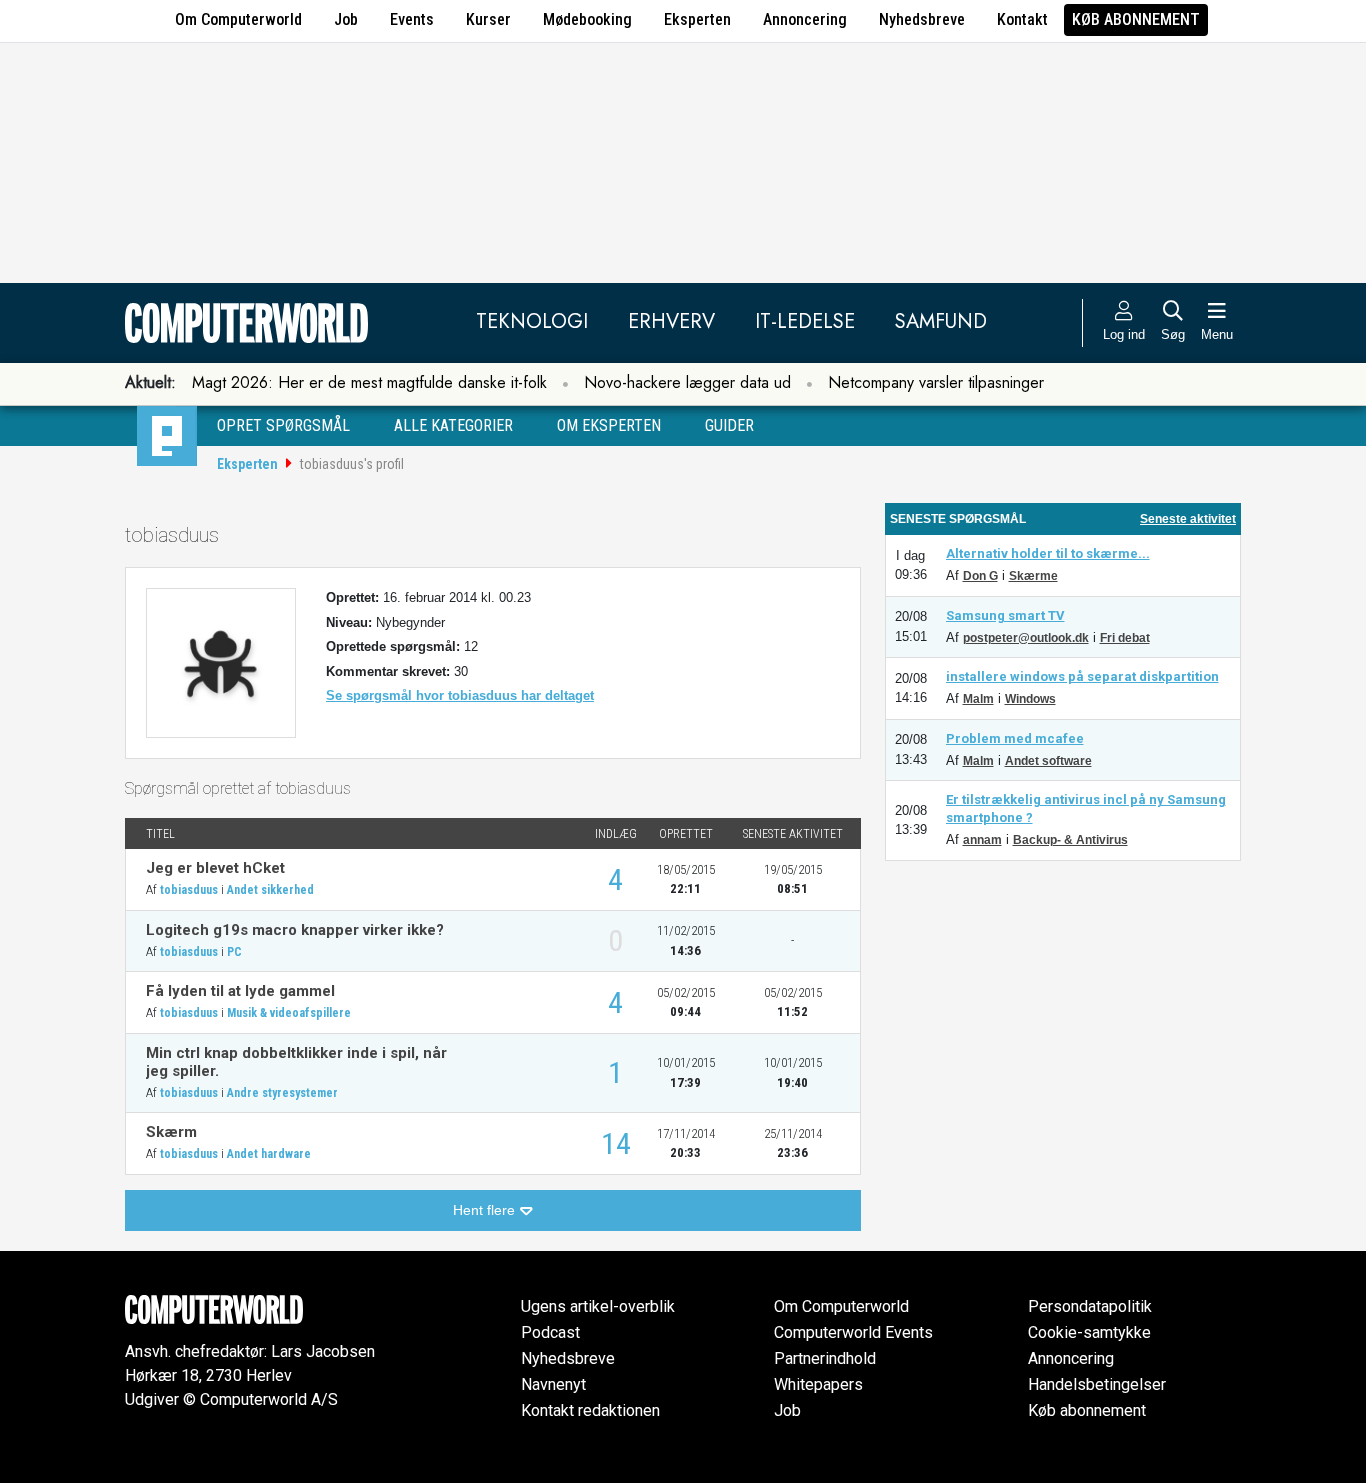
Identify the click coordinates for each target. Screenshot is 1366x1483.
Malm (978, 699)
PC (234, 952)
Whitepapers (818, 1384)
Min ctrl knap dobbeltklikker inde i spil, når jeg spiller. (296, 1062)
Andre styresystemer (282, 1093)
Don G (980, 576)
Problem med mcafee (1015, 738)
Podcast (550, 1332)
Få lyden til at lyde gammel (240, 991)
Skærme (1033, 576)
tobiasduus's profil (352, 464)
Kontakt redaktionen (590, 1410)
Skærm (171, 1132)
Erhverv (671, 321)
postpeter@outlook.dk (1026, 638)
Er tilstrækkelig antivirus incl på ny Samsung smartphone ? (1086, 808)
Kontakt (1022, 19)
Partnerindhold (825, 1358)
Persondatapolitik (1090, 1306)
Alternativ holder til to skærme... (1048, 553)
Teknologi (532, 321)
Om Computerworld (238, 19)
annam (982, 840)
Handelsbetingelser (1097, 1384)
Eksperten (697, 19)
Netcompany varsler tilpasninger (936, 382)
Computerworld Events (853, 1332)
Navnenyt (553, 1384)
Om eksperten (609, 425)
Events (412, 19)
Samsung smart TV (1005, 615)
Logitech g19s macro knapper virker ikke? (295, 930)
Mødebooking (587, 19)
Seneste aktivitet (1188, 519)
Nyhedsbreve (922, 19)
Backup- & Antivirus (1070, 840)
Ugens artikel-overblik (598, 1306)
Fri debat (1125, 638)
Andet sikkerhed (270, 890)
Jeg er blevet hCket (215, 868)
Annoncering (805, 19)
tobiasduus (189, 890)
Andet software (1048, 761)
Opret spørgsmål (283, 425)
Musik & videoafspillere (289, 1013)
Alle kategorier (453, 425)
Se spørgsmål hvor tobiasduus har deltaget (460, 695)
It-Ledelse (805, 321)
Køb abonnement (1136, 19)
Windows (1030, 699)
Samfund (941, 321)
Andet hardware (269, 1154)
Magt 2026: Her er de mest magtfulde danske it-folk (369, 382)
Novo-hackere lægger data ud (687, 382)
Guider (729, 425)
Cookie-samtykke (1089, 1332)
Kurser (488, 19)
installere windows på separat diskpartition (1082, 676)
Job (346, 19)
